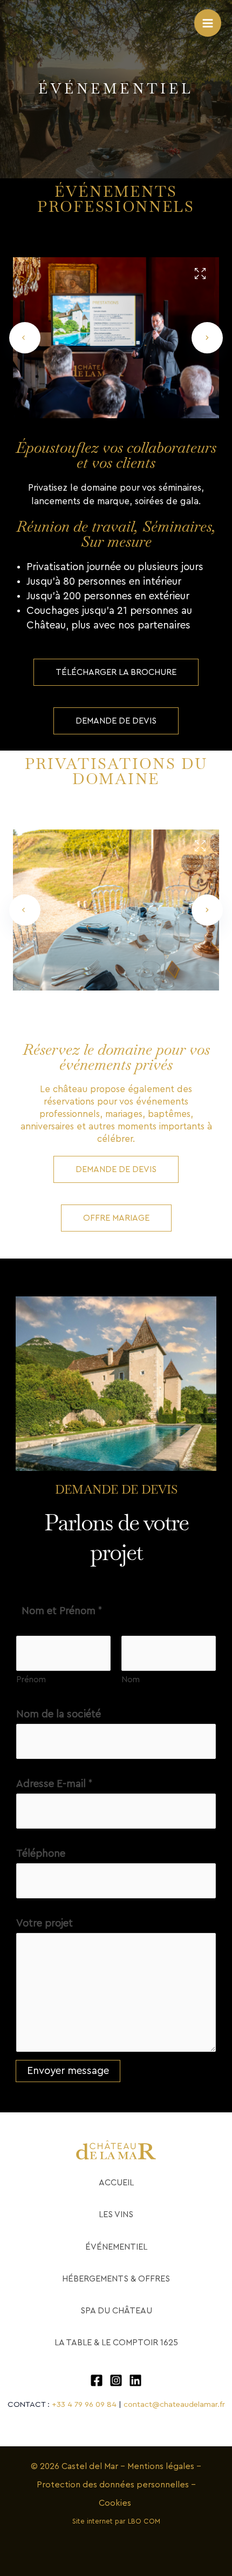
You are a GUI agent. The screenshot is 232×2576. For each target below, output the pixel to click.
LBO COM (144, 2521)
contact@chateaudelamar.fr (174, 2404)
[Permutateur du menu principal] (208, 23)
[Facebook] (97, 2380)
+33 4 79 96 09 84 (84, 2404)
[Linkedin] (135, 2380)
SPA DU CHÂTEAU (116, 2311)
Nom (131, 1680)
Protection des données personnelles (114, 2485)
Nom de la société (59, 1714)
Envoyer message (68, 2071)
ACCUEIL (116, 2183)
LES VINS (116, 2214)
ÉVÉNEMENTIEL (116, 2247)
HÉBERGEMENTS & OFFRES (116, 2279)
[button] (25, 338)
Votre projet (45, 1923)
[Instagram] (116, 2380)
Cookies (116, 2503)
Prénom (31, 1680)
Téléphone (41, 1854)
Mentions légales (161, 2466)
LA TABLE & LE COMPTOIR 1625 (116, 2343)
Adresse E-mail (54, 1784)
